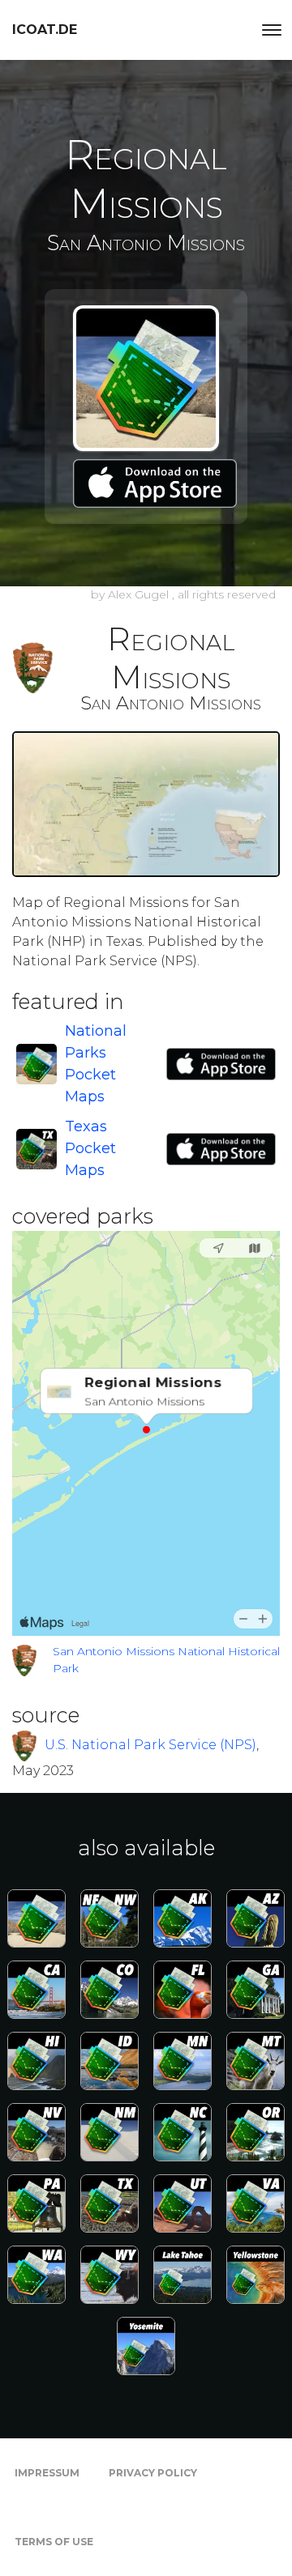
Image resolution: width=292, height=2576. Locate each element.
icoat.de (45, 30)
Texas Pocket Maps (90, 1148)
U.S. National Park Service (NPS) (150, 1744)
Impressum (47, 2473)
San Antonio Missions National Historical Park (166, 1660)
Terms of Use (54, 2542)
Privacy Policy (153, 2473)
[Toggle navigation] (272, 30)
